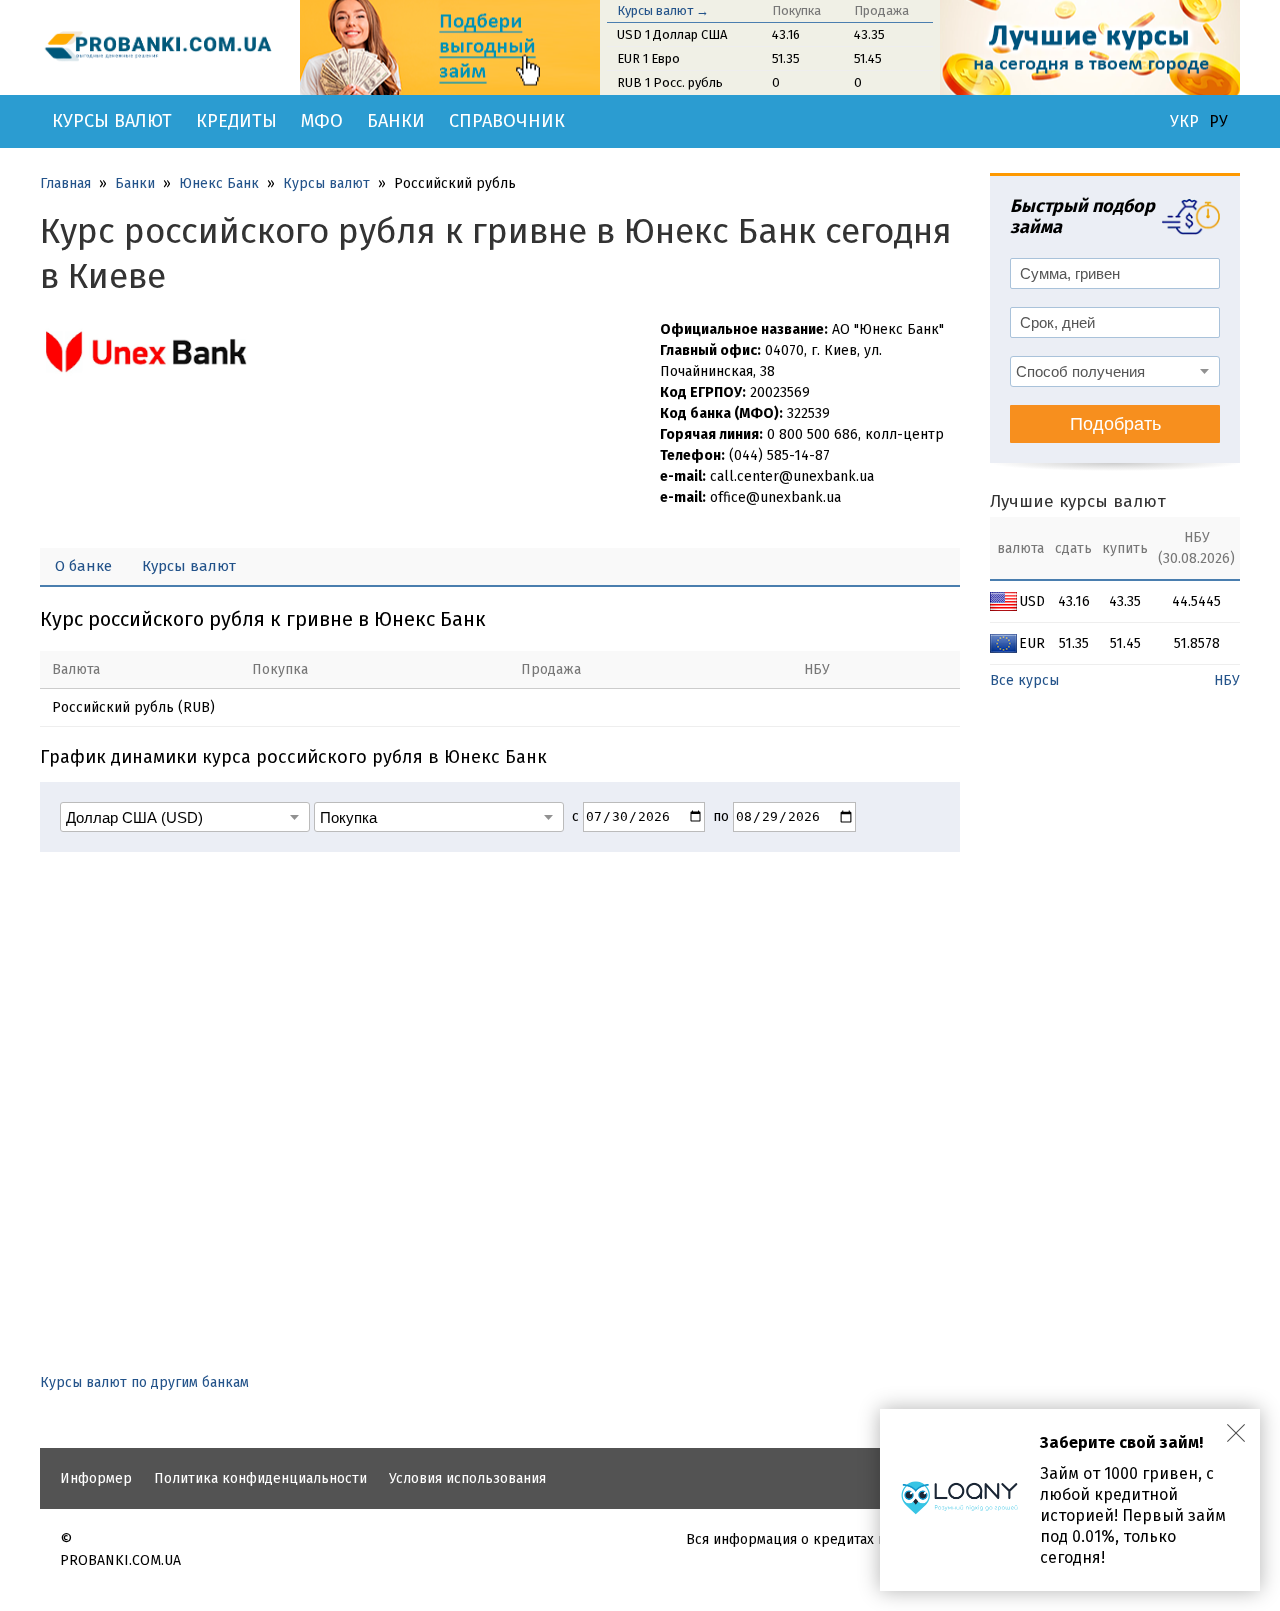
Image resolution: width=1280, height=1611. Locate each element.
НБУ (1227, 680)
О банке (83, 566)
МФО (322, 121)
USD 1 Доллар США (672, 34)
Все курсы (1024, 680)
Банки (396, 121)
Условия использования (467, 1478)
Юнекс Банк (219, 183)
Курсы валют (112, 121)
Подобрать (1115, 424)
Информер (96, 1478)
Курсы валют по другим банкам (144, 1382)
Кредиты (236, 121)
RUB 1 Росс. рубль (670, 82)
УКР (1184, 122)
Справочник (507, 121)
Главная (65, 183)
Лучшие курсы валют (1078, 501)
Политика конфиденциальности (260, 1478)
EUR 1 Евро (648, 58)
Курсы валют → (663, 10)
